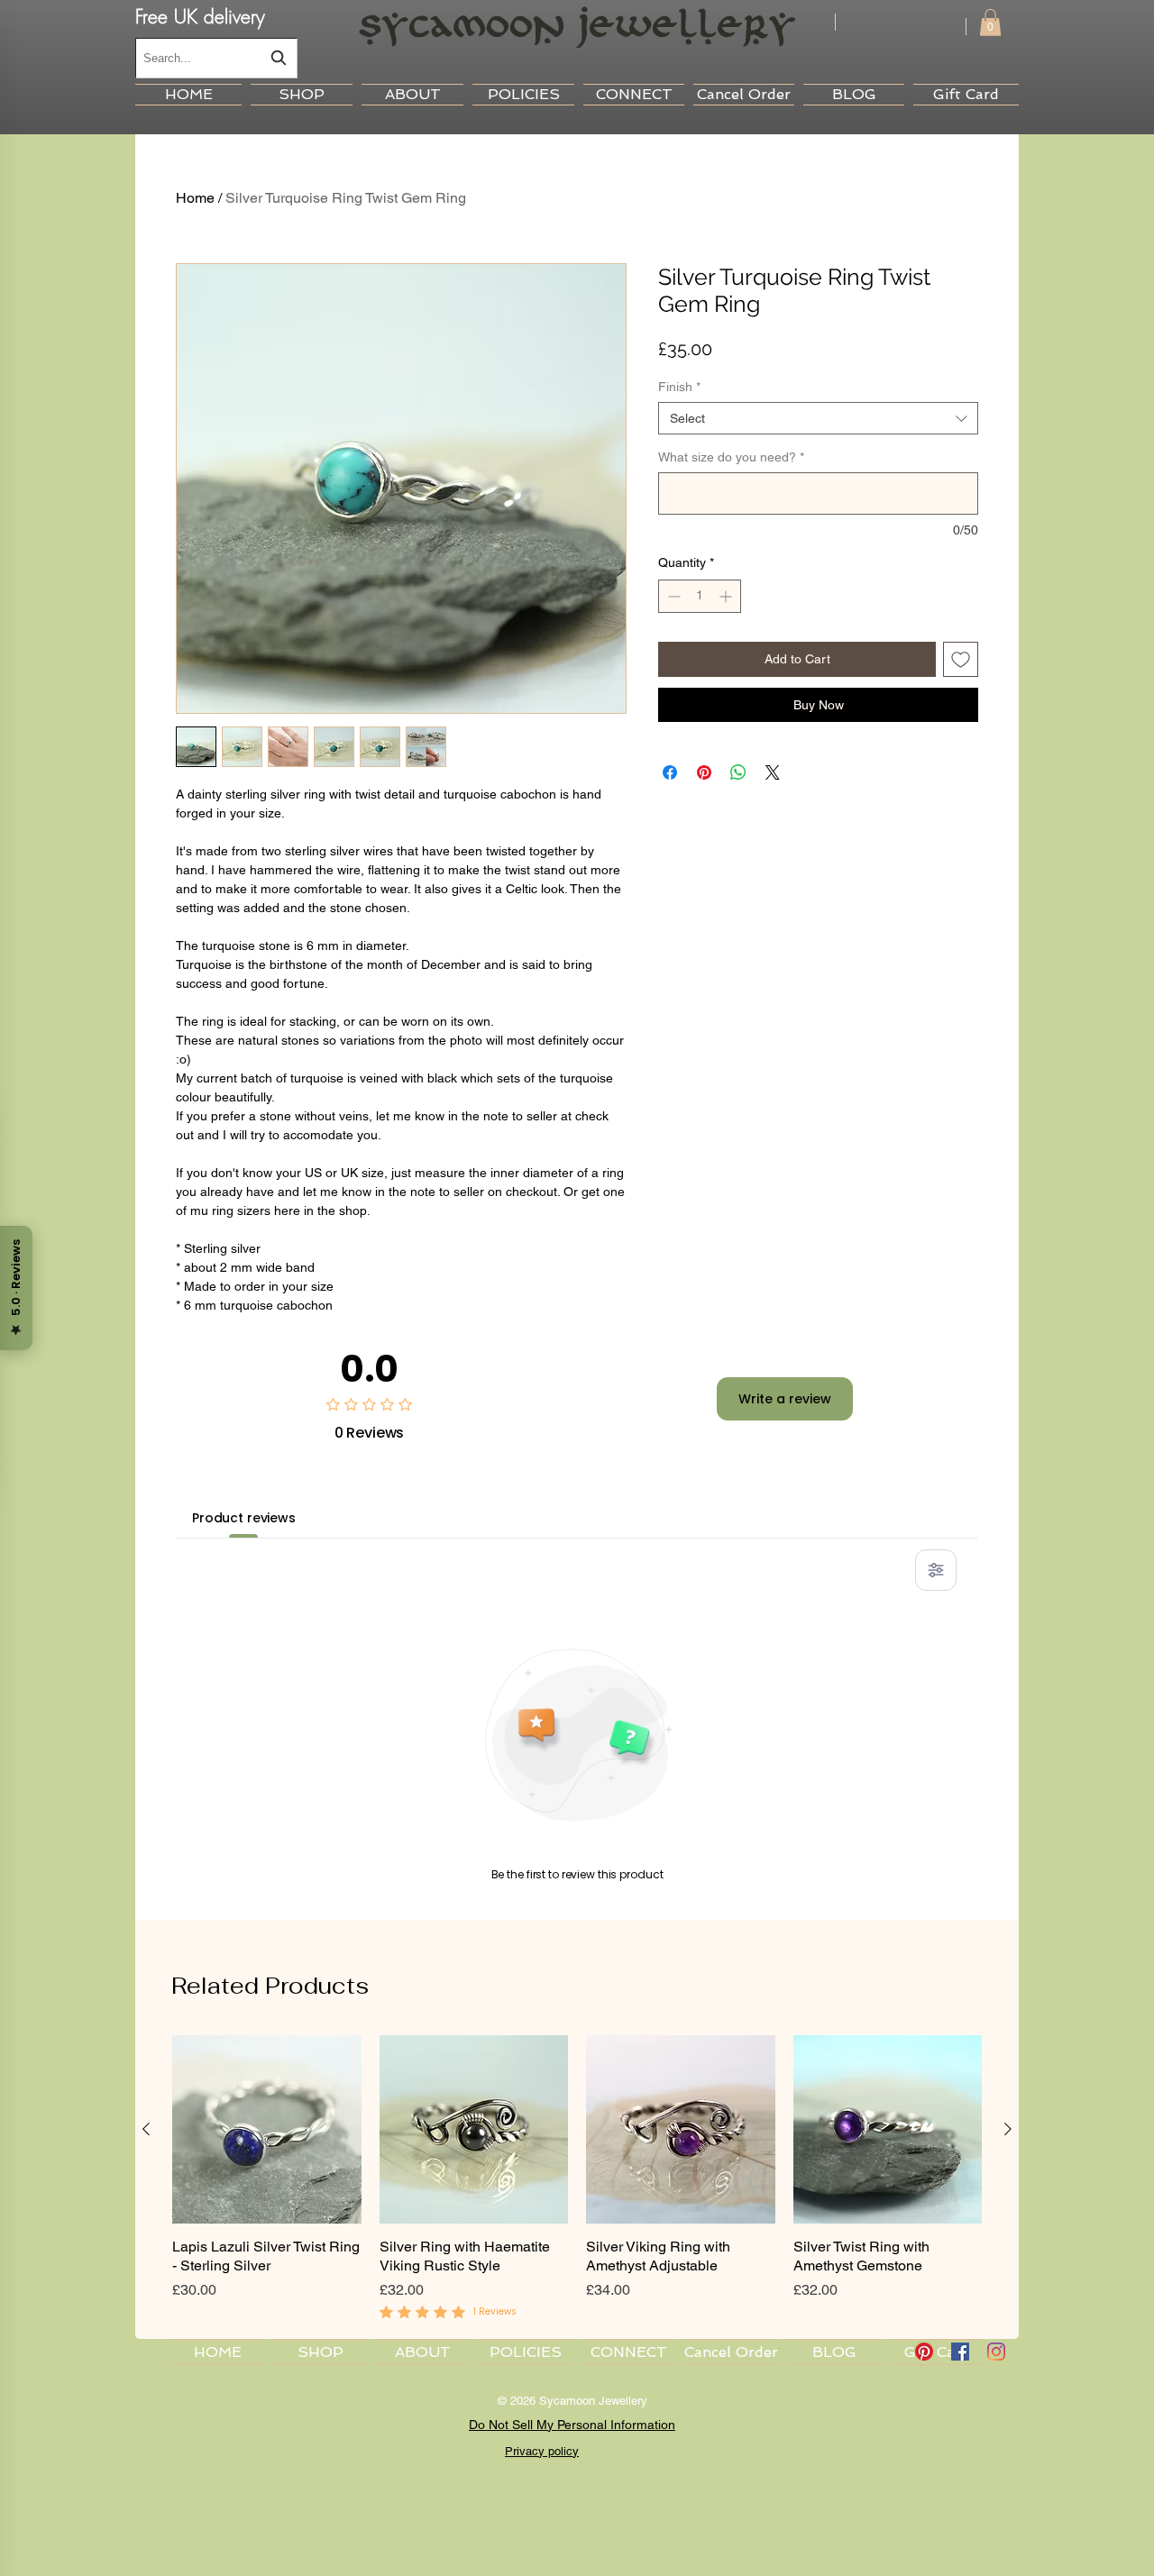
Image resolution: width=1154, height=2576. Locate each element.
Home (195, 198)
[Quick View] (267, 2130)
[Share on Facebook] (670, 772)
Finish (679, 387)
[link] (990, 23)
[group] (577, 2179)
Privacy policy (542, 2451)
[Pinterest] (924, 2352)
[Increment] (727, 596)
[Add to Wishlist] (961, 659)
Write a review (785, 1399)
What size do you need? (731, 457)
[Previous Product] (146, 2129)
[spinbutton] (700, 596)
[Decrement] (672, 596)
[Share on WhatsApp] (738, 772)
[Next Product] (1008, 2129)
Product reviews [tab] (244, 1518)
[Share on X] (773, 772)
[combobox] (216, 58)
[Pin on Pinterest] (704, 772)
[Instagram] (996, 2352)
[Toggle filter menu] (936, 1570)
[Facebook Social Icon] (960, 2352)
